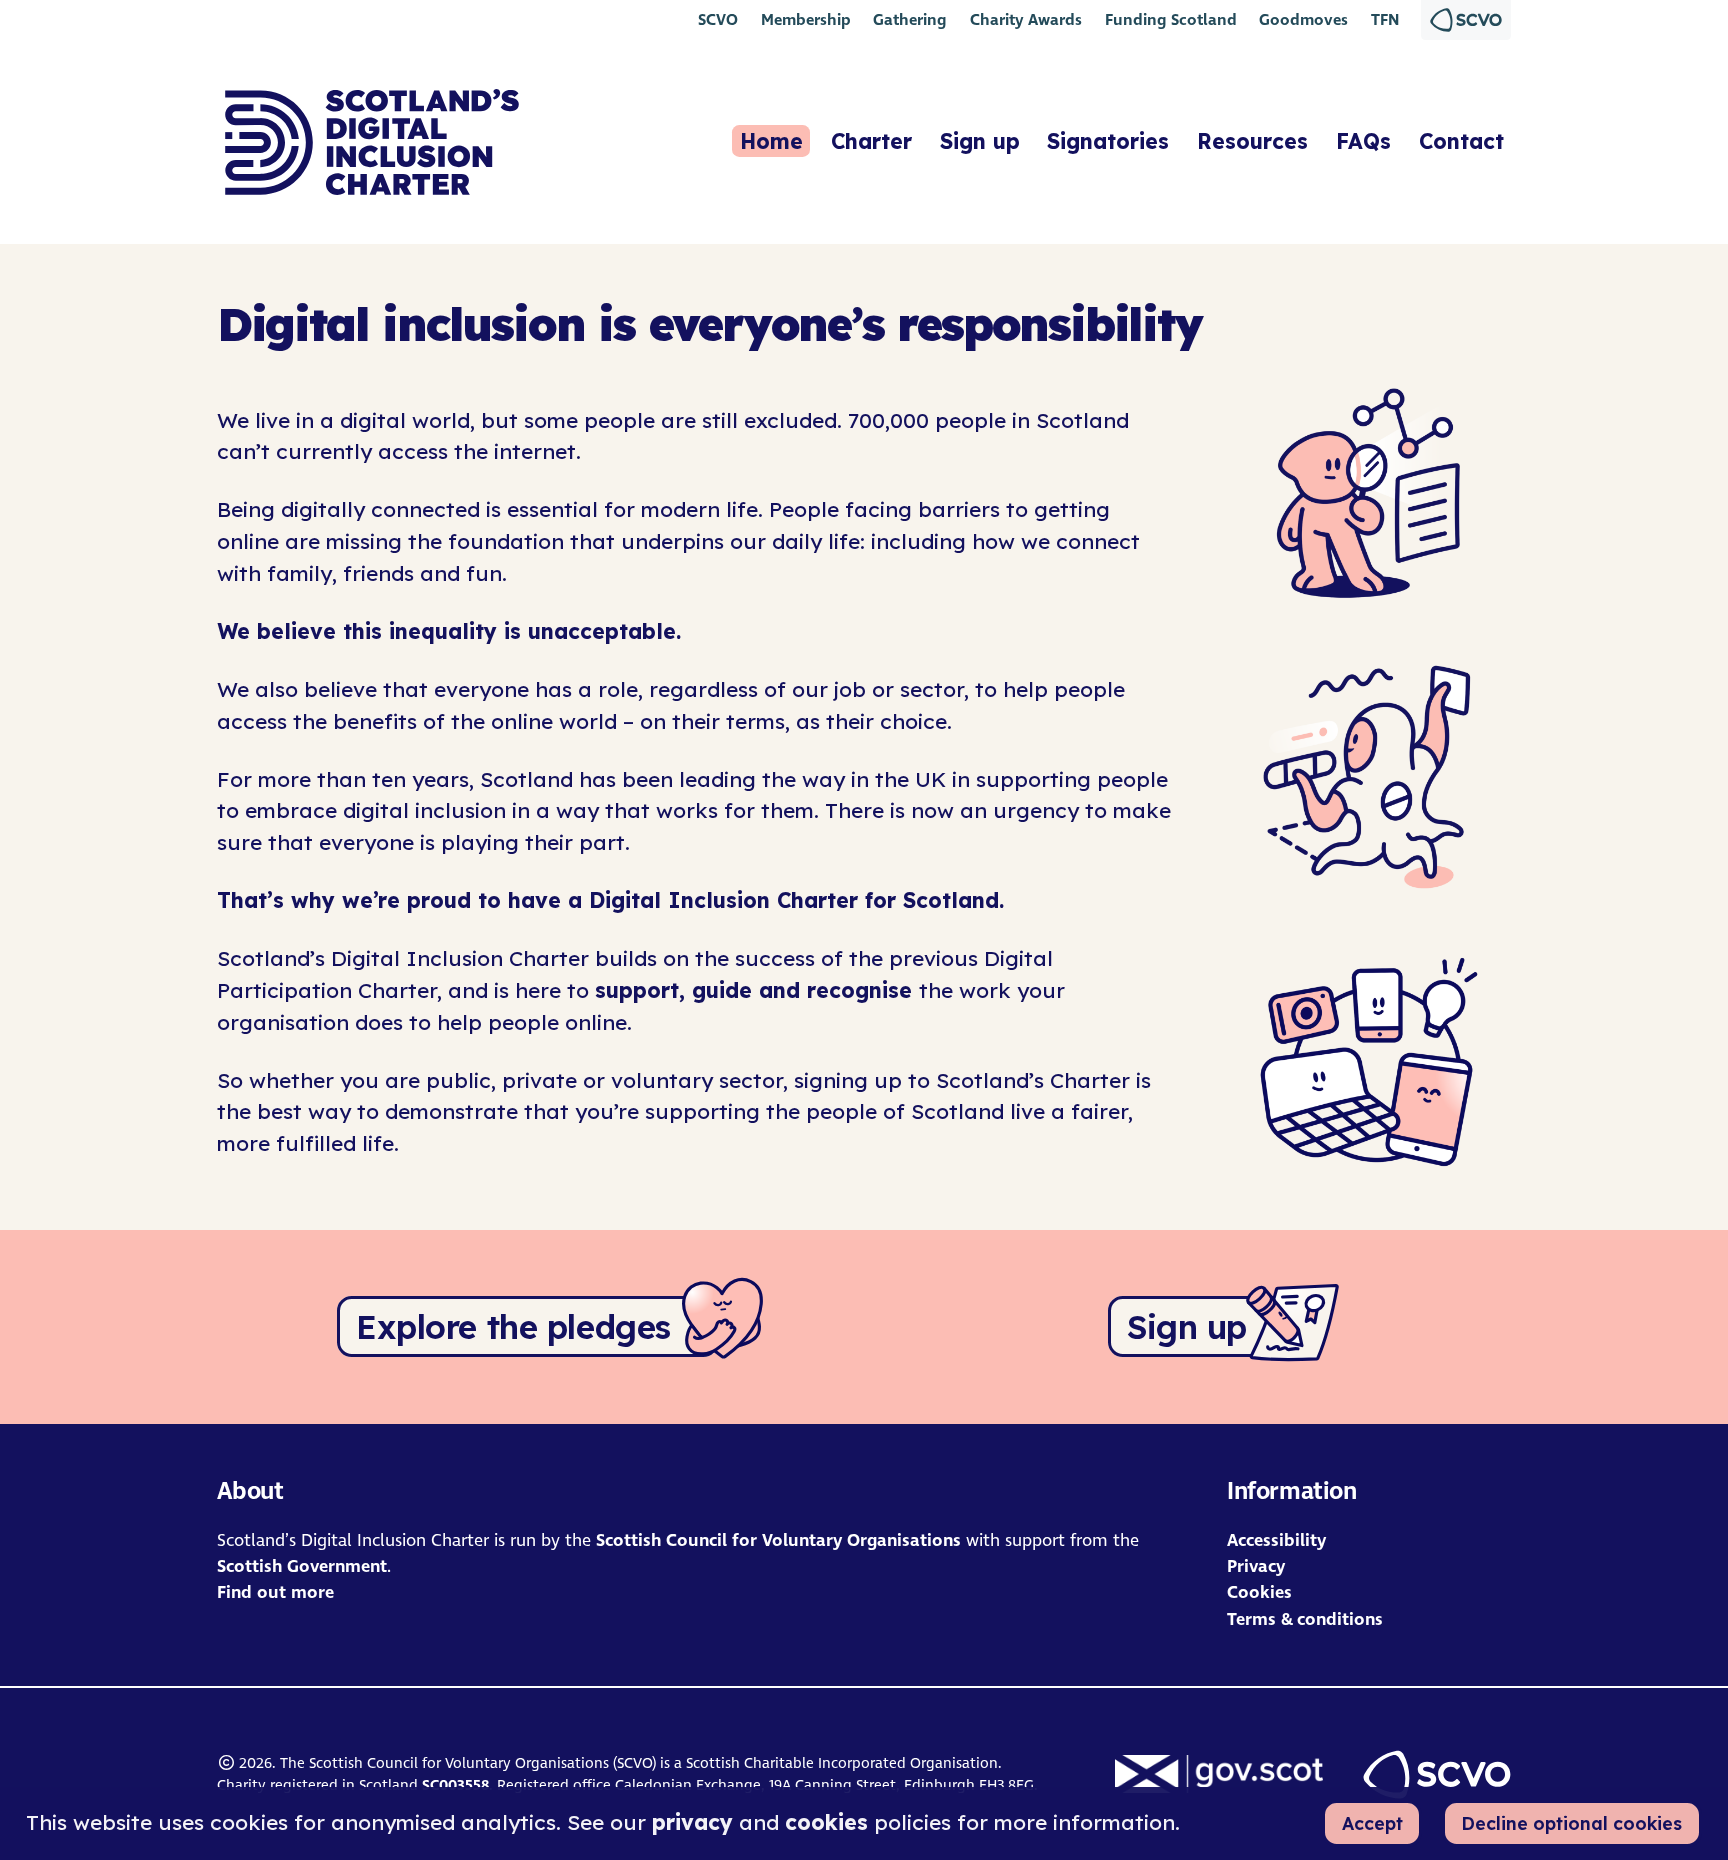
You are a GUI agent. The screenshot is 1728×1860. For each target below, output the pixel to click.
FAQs (1363, 141)
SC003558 (455, 1785)
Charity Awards (1026, 19)
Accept (1372, 1823)
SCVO (718, 19)
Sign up (980, 141)
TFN (1385, 19)
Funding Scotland (1171, 19)
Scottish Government (302, 1566)
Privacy (1256, 1566)
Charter (871, 141)
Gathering (910, 19)
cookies (826, 1822)
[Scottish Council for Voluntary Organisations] (1437, 1774)
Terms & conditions (1305, 1619)
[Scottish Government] (1219, 1773)
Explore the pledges (513, 1326)
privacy (692, 1822)
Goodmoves (1303, 19)
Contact (1461, 141)
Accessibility (1276, 1540)
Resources (1252, 141)
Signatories (1108, 141)
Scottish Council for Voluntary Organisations (778, 1540)
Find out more (275, 1592)
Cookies (1259, 1592)
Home (771, 141)
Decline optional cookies (1571, 1823)
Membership (806, 19)
